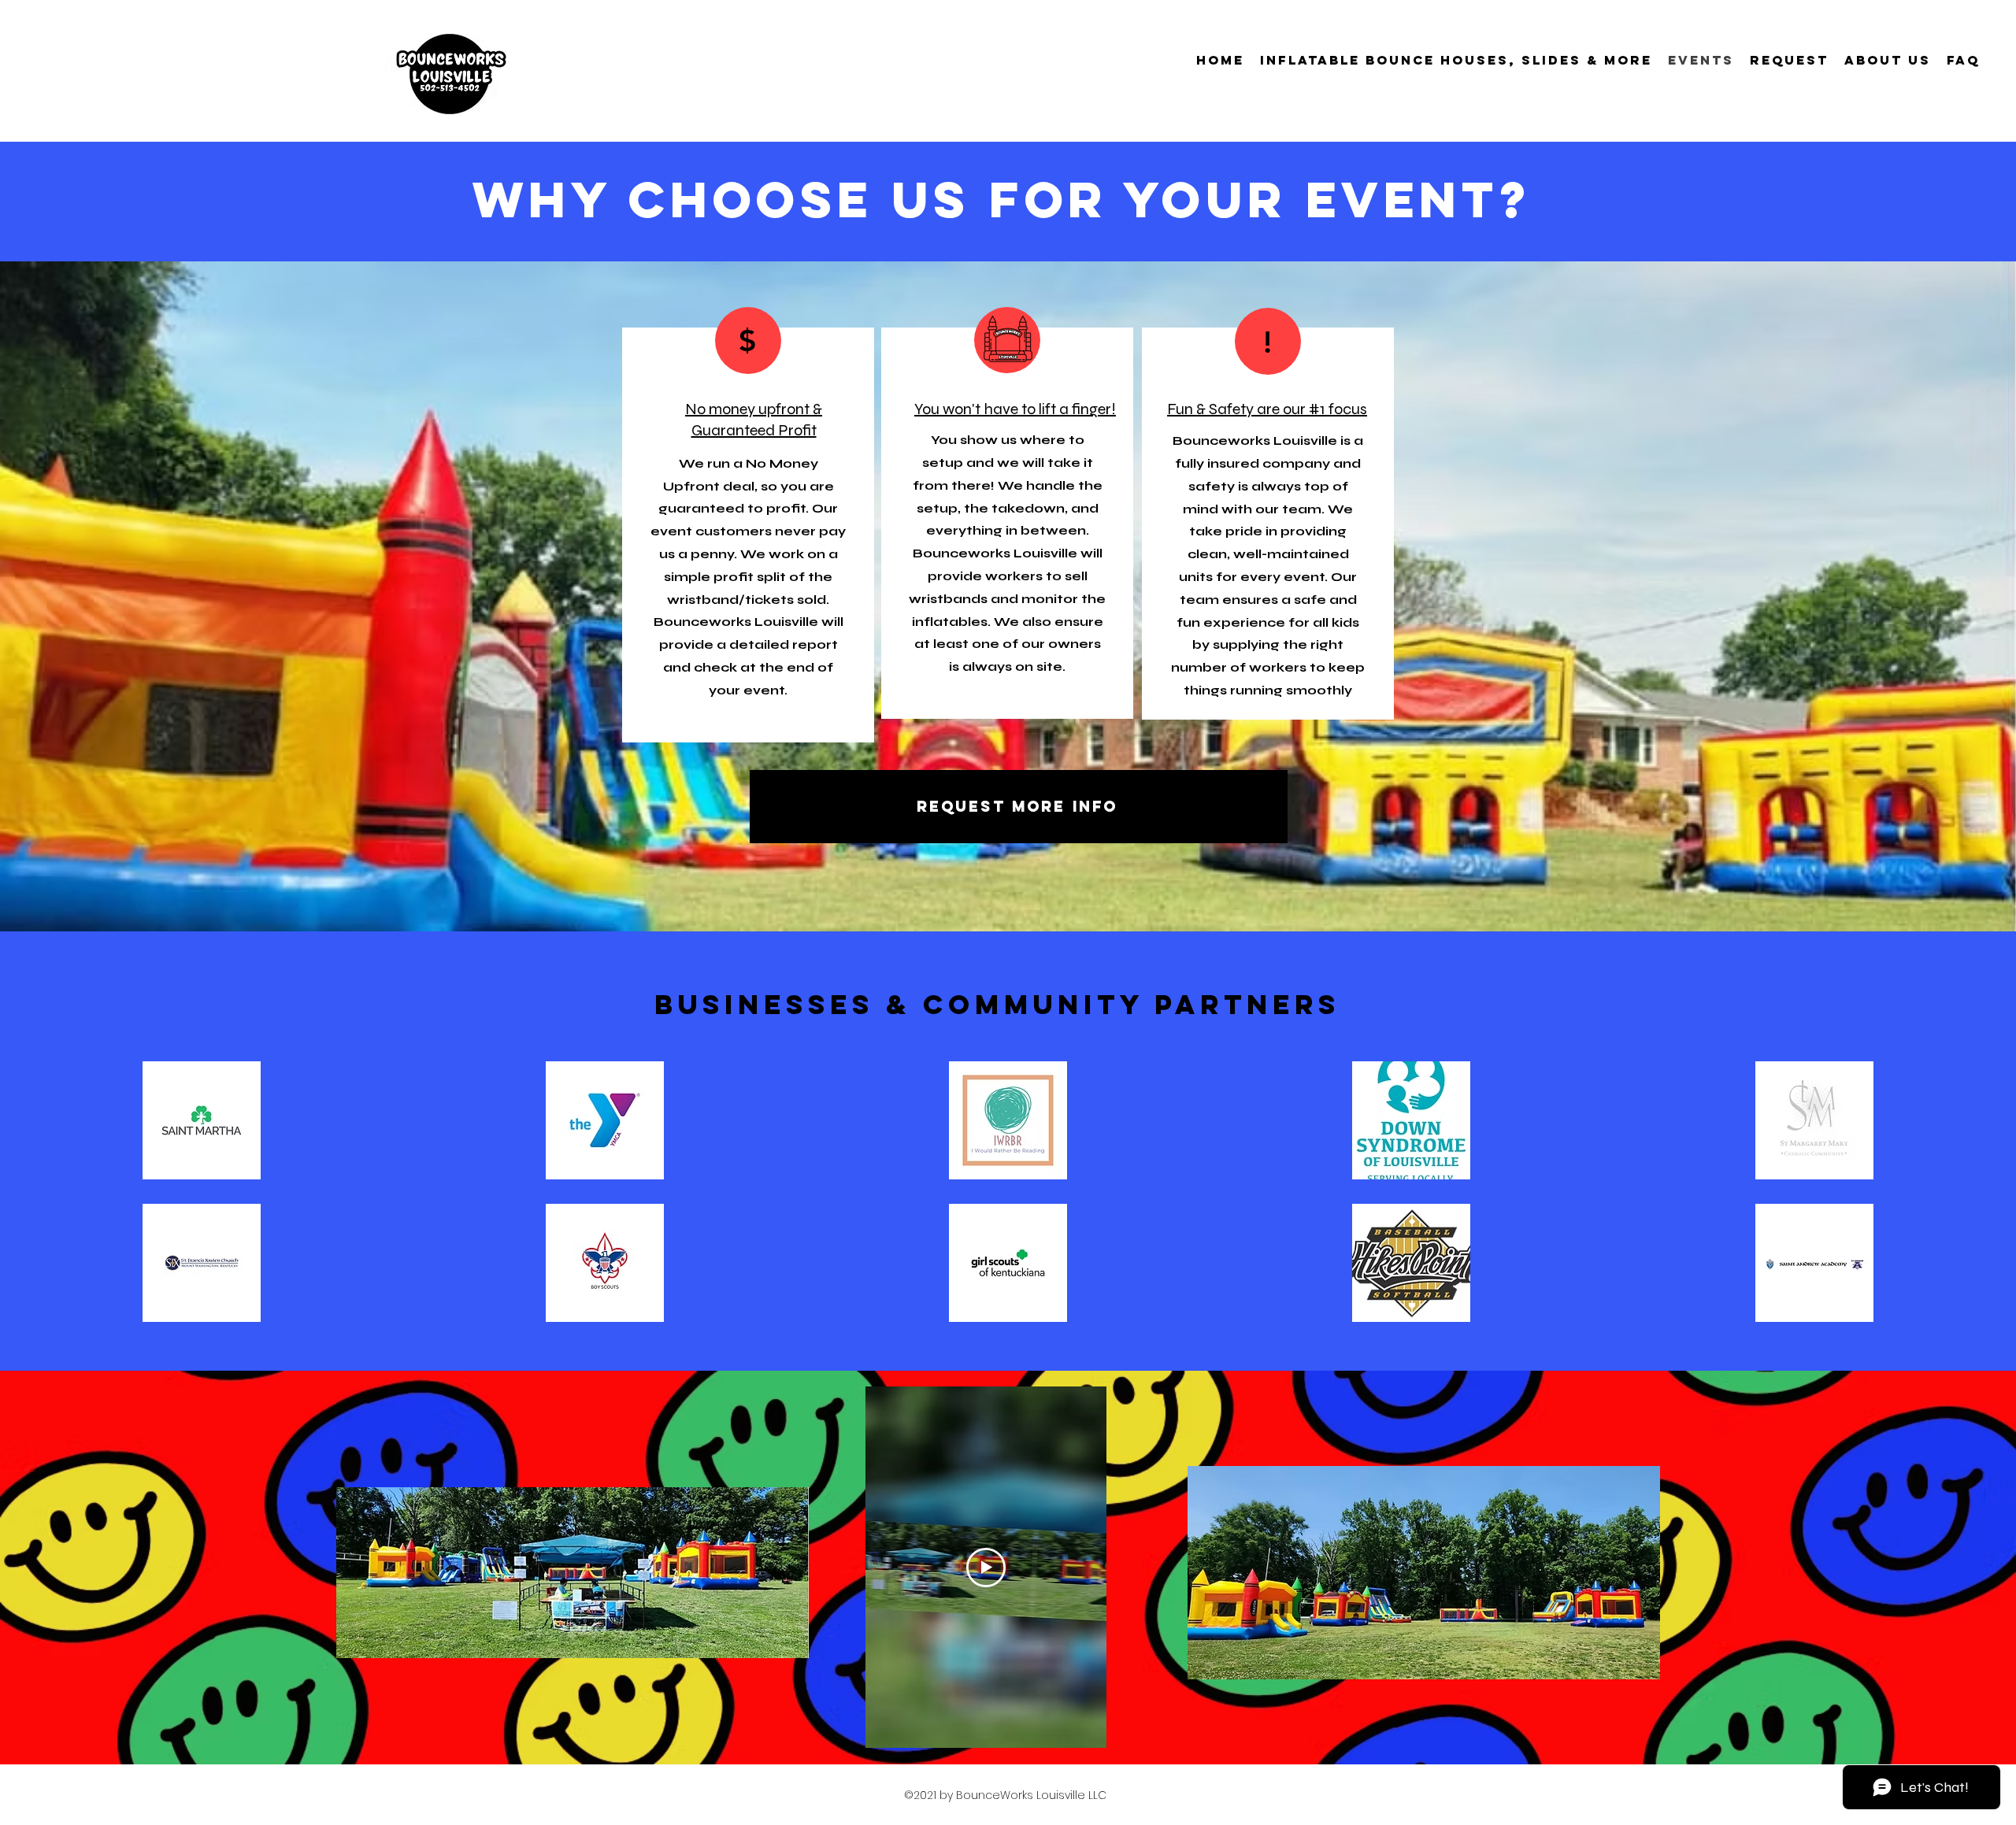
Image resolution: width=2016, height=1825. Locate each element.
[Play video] (986, 1568)
